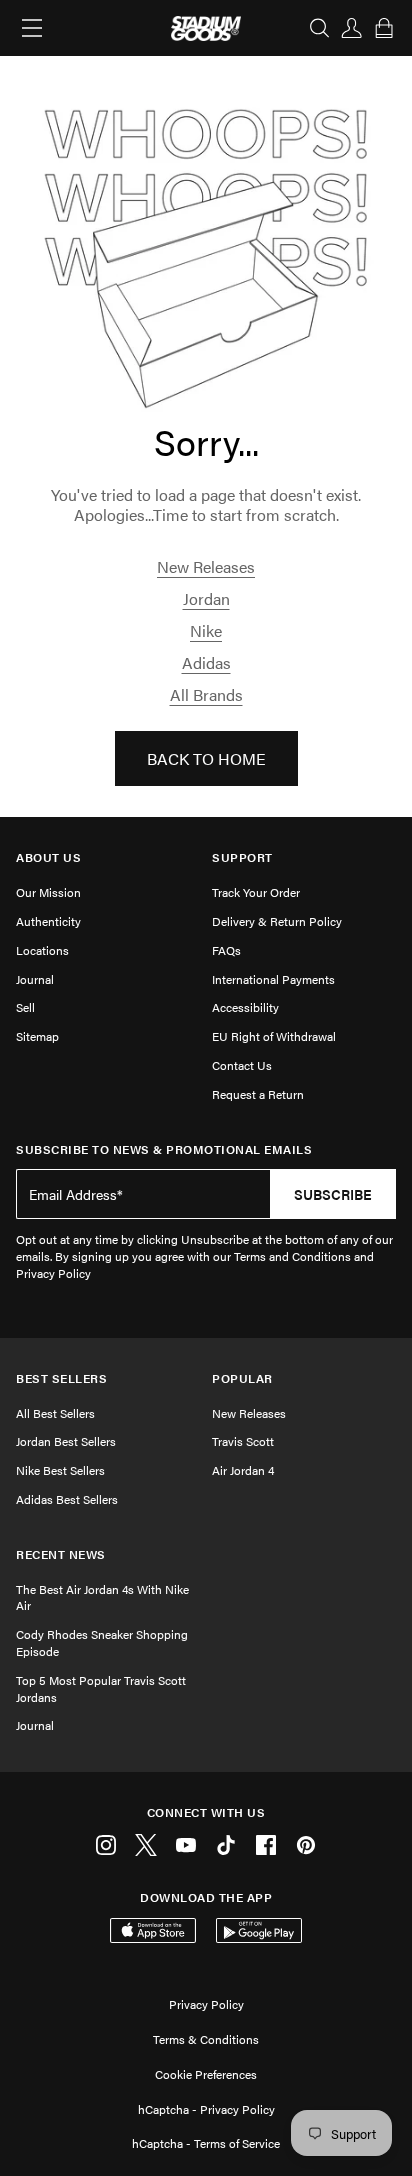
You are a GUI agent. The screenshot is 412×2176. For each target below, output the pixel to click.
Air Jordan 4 (243, 1470)
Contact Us (242, 1065)
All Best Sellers (55, 1413)
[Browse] (32, 28)
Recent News (61, 1554)
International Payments (273, 979)
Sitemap (37, 1036)
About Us (48, 857)
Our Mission (48, 892)
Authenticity (48, 921)
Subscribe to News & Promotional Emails (164, 1149)
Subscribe (333, 1194)
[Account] (352, 28)
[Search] (320, 28)
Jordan (206, 598)
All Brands (206, 694)
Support (242, 857)
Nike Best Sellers (60, 1470)
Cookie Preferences (206, 2074)
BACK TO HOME (206, 758)
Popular (242, 1378)
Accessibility (245, 1007)
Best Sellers (61, 1378)
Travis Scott (243, 1441)
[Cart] (384, 28)
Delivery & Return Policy (277, 921)
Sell (25, 1007)
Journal (35, 979)
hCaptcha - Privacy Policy (206, 2109)
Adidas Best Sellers (67, 1499)
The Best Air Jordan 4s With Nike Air (102, 1597)
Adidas (206, 662)
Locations (42, 950)
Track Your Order (256, 892)
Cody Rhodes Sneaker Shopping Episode (102, 1642)
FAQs (226, 950)
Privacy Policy (206, 2004)
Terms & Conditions (206, 2039)
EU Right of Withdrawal (274, 1036)
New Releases (206, 566)
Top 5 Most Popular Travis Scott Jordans (101, 1688)
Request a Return (258, 1094)
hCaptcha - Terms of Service (206, 2143)
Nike (206, 630)
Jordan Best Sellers (66, 1441)
